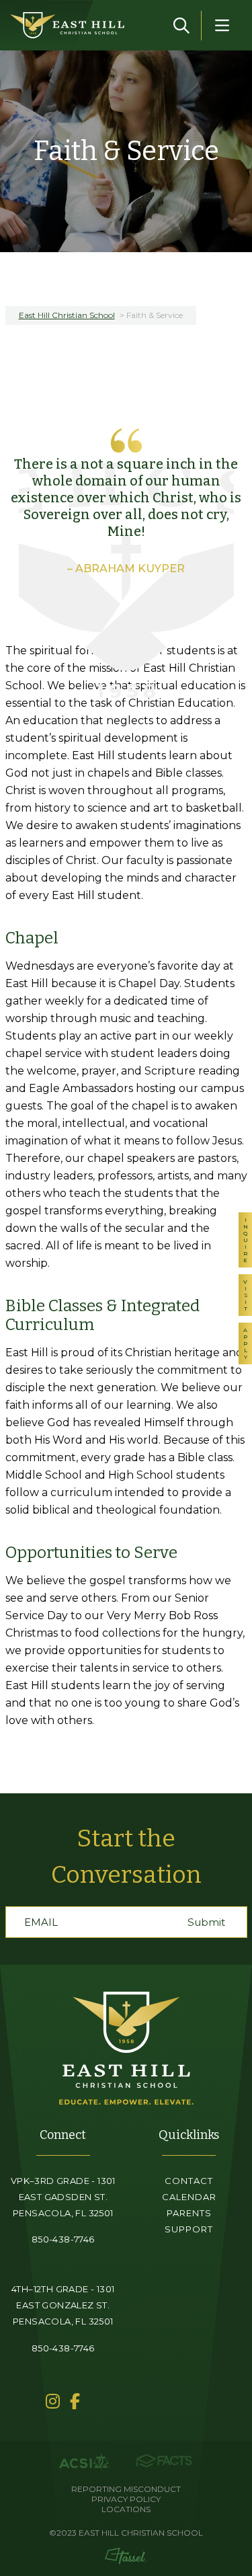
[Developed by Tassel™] (126, 2556)
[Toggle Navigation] (222, 26)
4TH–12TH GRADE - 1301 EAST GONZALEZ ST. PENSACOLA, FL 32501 (63, 2305)
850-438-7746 (63, 2239)
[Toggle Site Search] (181, 26)
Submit (206, 1922)
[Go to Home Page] (67, 25)
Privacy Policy (126, 2499)
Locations (126, 2509)
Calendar (189, 2197)
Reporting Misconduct (126, 2489)
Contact (189, 2181)
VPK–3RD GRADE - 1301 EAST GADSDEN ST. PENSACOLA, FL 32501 (63, 2197)
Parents (189, 2213)
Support (189, 2229)
